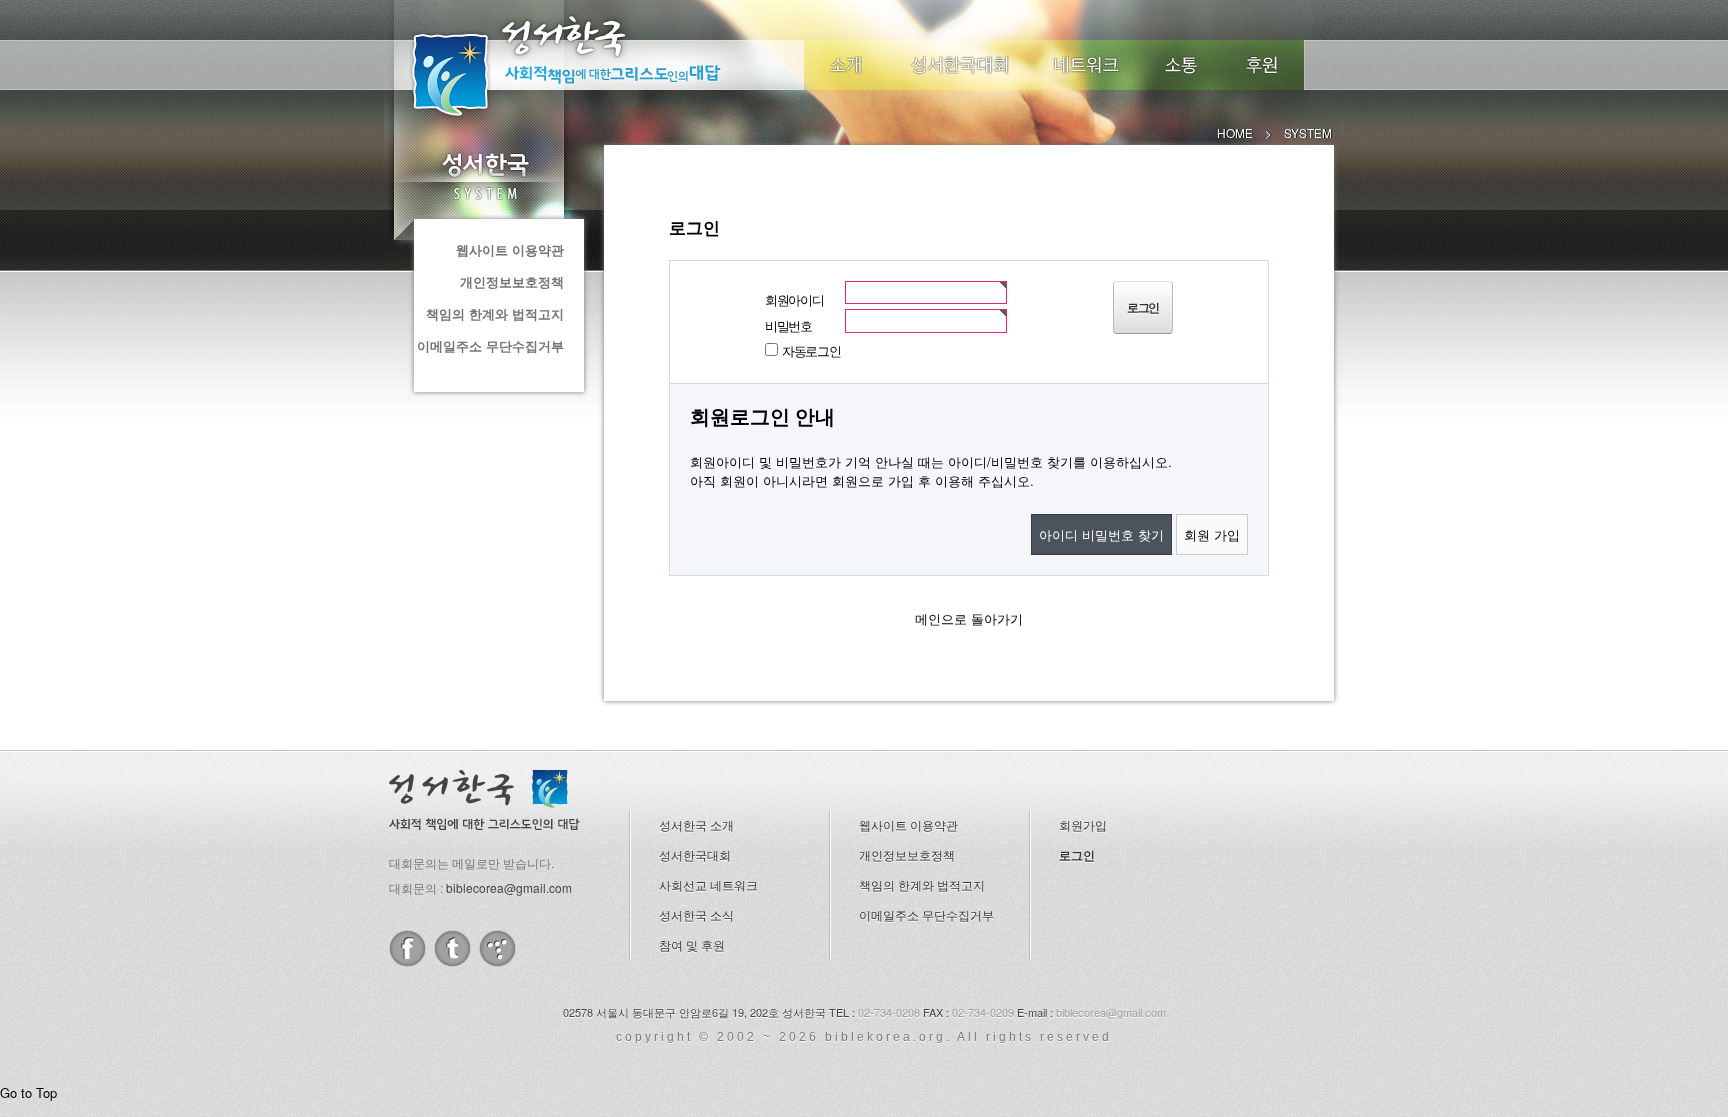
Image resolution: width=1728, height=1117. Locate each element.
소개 (846, 65)
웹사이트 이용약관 (510, 249)
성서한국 (594, 64)
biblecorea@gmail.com (509, 887)
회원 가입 (1212, 534)
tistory (497, 948)
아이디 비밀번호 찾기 (1101, 534)
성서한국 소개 (696, 824)
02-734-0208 (889, 1012)
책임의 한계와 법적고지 (495, 313)
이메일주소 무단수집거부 (490, 345)
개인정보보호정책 (512, 281)
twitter (452, 948)
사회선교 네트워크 (708, 884)
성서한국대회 (960, 65)
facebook (407, 948)
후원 (1262, 65)
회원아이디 (794, 299)
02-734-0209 (983, 1012)
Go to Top (28, 1092)
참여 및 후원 (692, 944)
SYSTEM (484, 176)
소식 (1182, 65)
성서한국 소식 (696, 914)
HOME (1235, 132)
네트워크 (1087, 65)
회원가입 (1083, 824)
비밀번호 (788, 325)
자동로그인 (811, 350)
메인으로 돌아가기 (969, 618)
